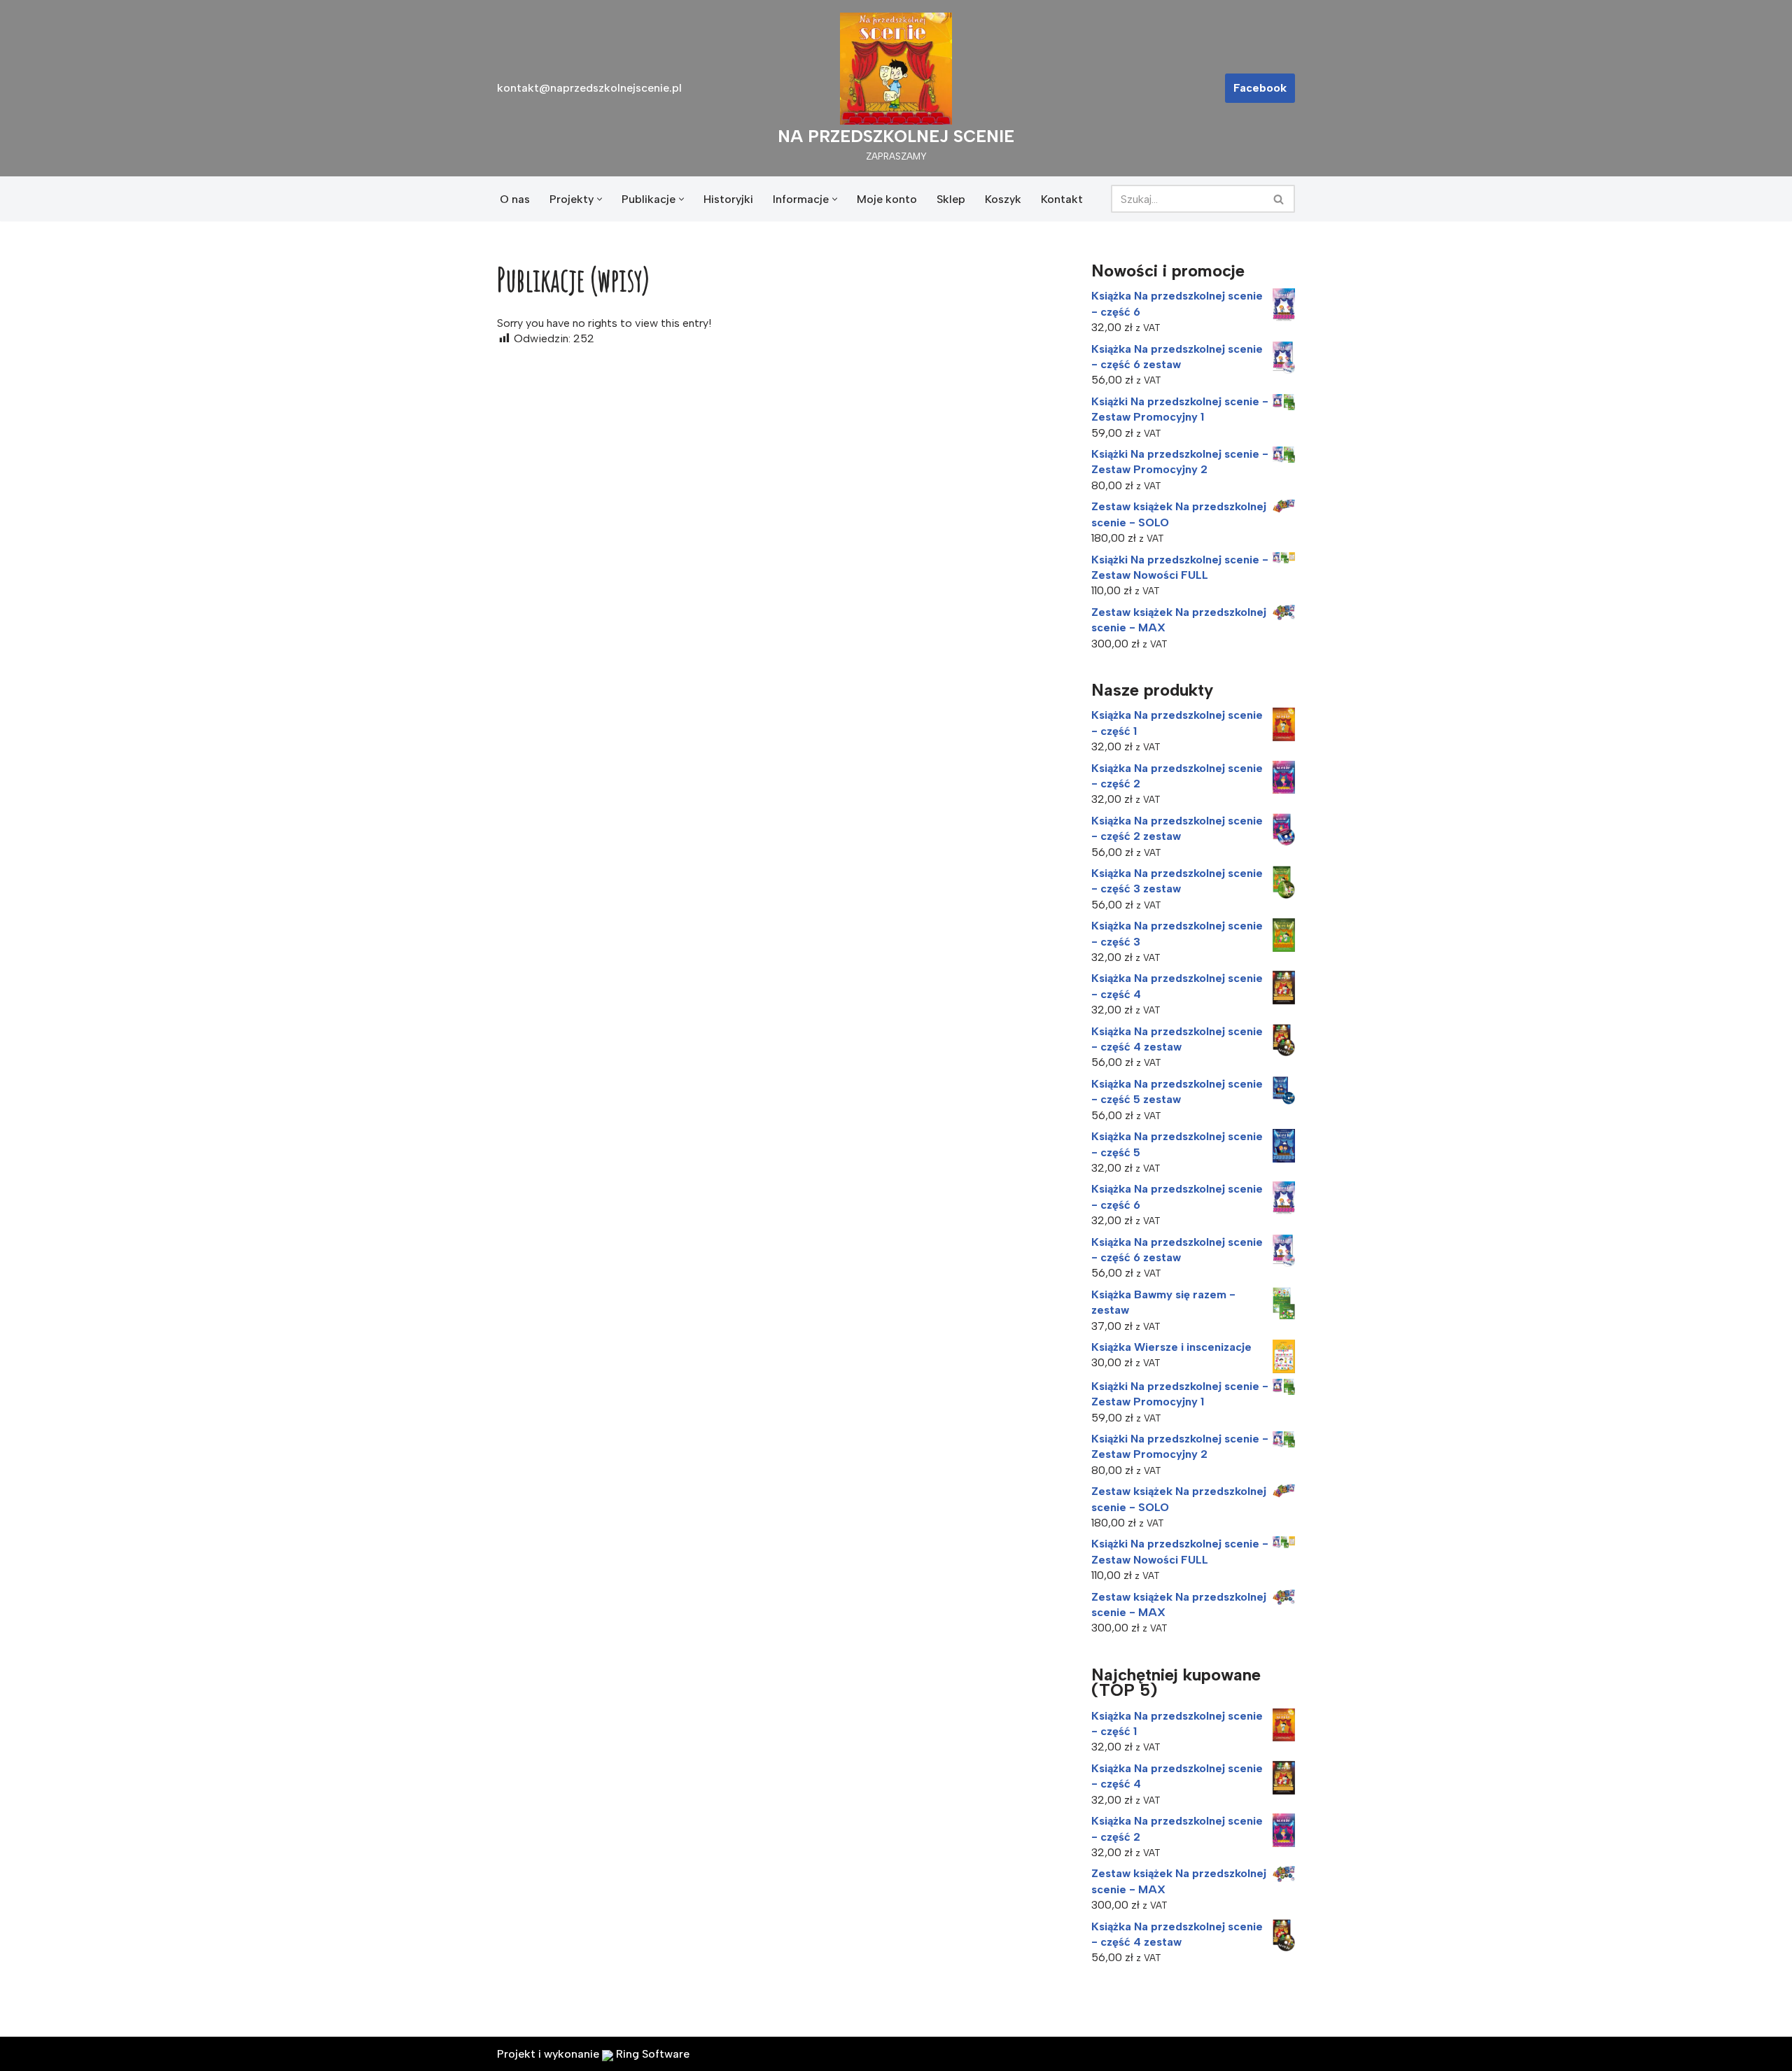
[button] (600, 199)
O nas (515, 199)
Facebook (1260, 88)
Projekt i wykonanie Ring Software (593, 2054)
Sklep (951, 199)
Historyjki (728, 199)
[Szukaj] (1279, 199)
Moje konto (887, 199)
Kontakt (1062, 199)
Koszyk (1003, 199)
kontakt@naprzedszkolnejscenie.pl (589, 88)
